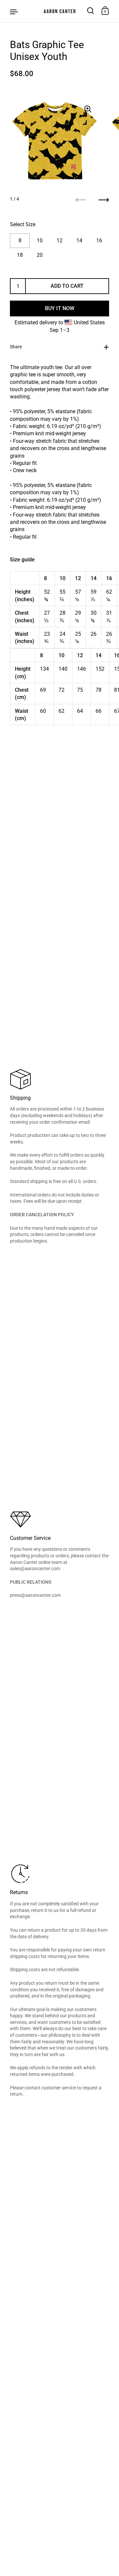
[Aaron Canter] (59, 11)
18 (20, 255)
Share (16, 347)
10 (40, 241)
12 (59, 241)
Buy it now (60, 308)
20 (40, 255)
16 (99, 241)
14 (79, 241)
